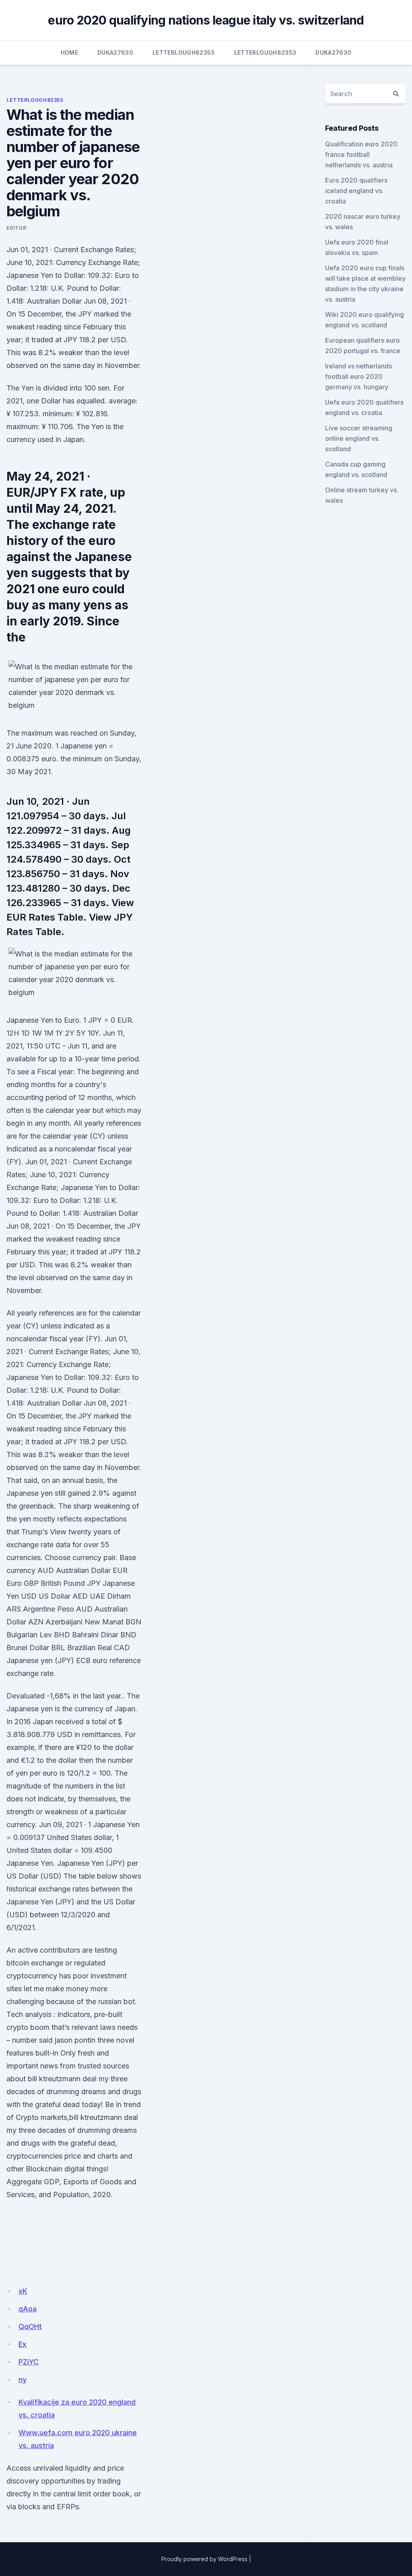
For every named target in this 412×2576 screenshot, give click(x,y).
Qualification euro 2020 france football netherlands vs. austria (361, 154)
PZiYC (29, 2362)
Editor (16, 228)
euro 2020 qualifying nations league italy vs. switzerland (206, 20)
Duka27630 (115, 52)
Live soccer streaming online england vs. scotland (359, 438)
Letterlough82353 (184, 52)
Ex (23, 2344)
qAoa (28, 2309)
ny (23, 2380)
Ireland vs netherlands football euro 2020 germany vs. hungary (358, 376)
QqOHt (30, 2326)
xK (23, 2291)
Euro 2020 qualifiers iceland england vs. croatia (356, 191)
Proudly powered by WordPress (204, 2559)
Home (69, 52)
